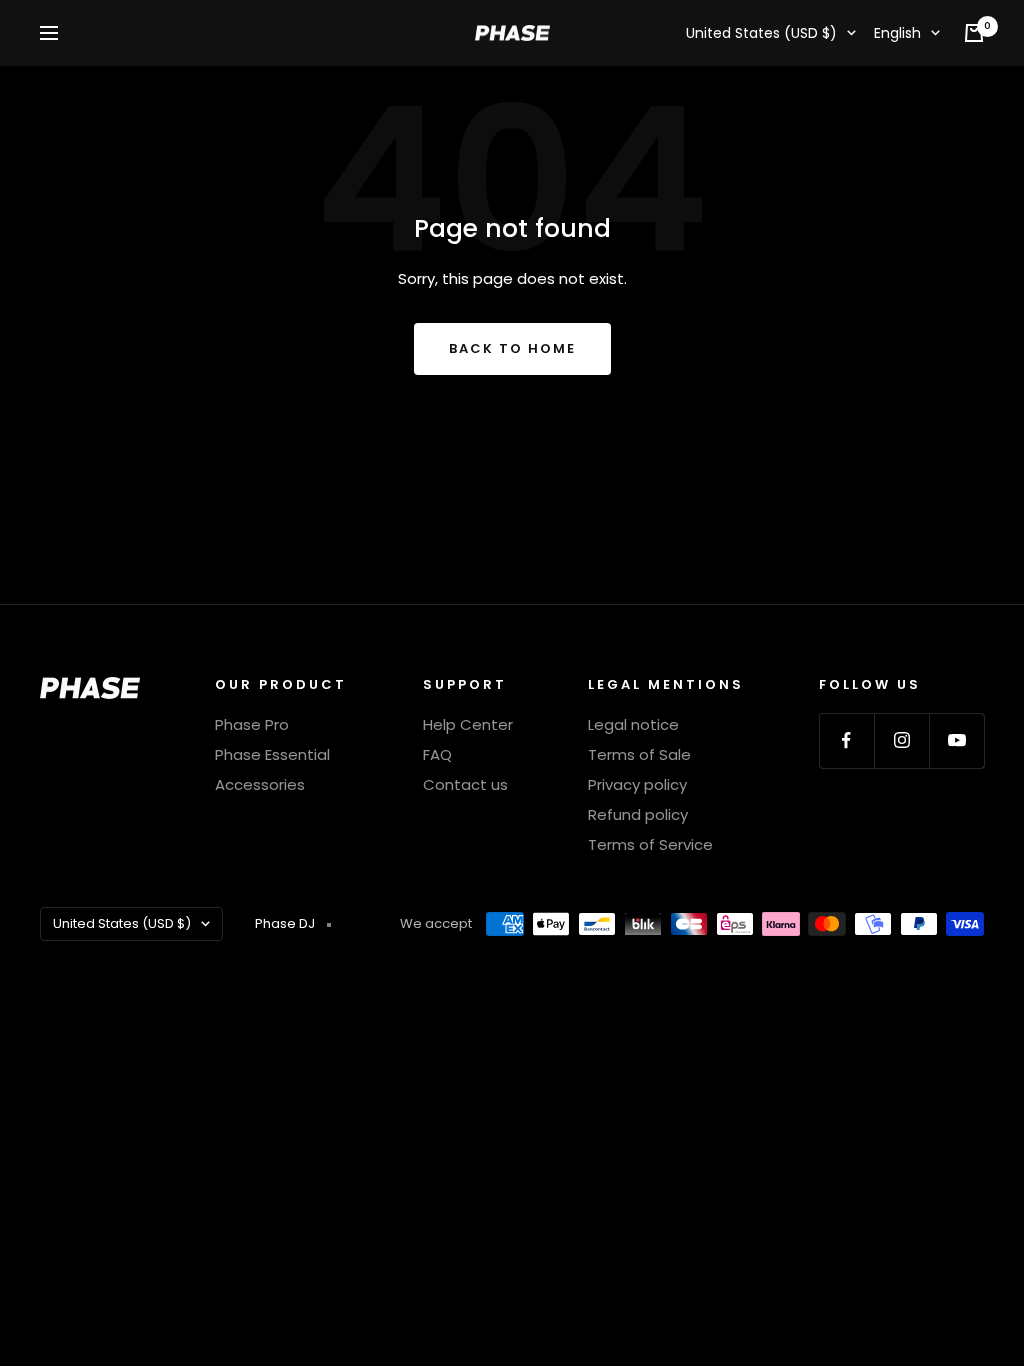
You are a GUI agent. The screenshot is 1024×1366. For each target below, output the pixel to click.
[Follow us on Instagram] (901, 740)
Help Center (468, 724)
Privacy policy (637, 784)
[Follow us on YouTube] (956, 740)
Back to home (512, 348)
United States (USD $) (761, 33)
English (897, 33)
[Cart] (974, 33)
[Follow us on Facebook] (846, 740)
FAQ (437, 754)
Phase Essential (272, 754)
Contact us (465, 784)
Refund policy (638, 814)
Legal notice (633, 724)
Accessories (260, 784)
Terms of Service (650, 844)
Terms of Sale (639, 754)
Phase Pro (252, 724)
